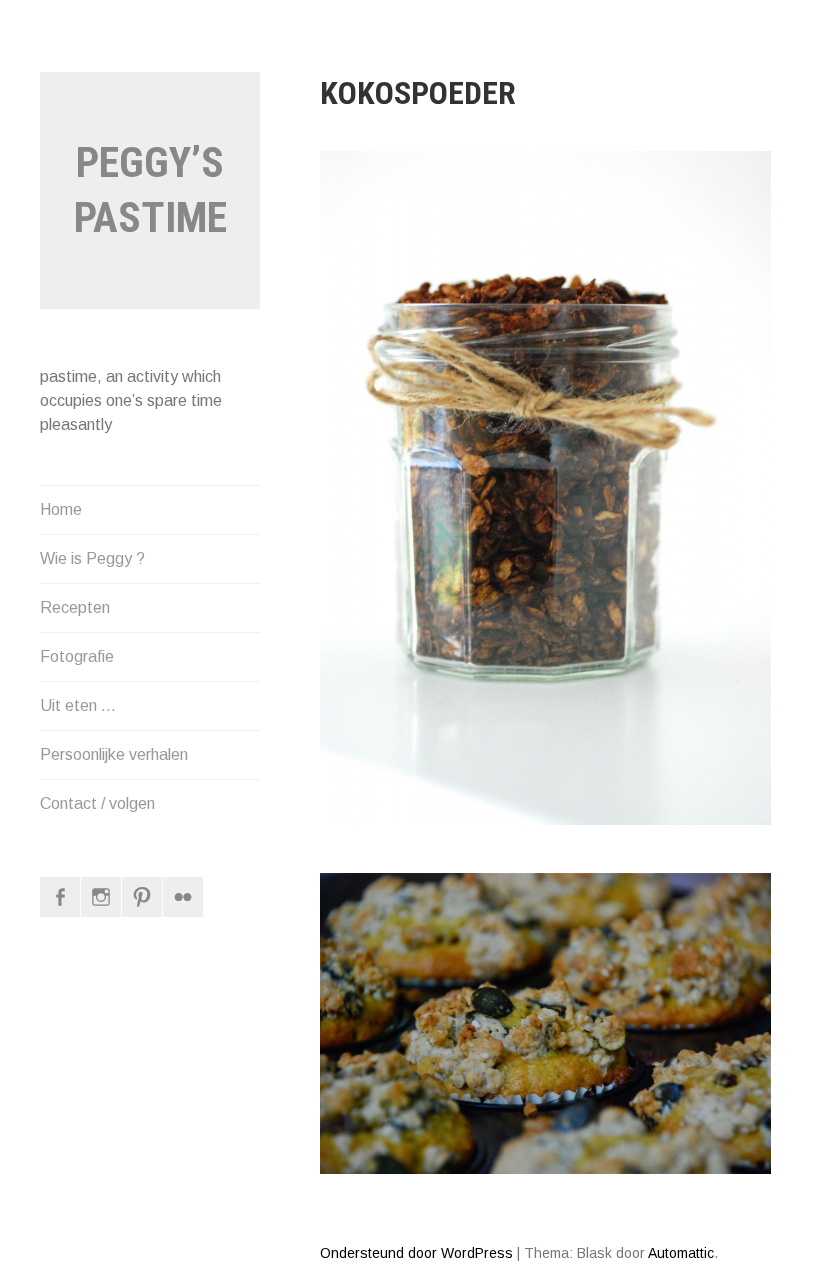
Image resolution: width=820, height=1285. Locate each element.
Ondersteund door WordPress (416, 1253)
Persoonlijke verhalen (114, 754)
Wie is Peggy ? (92, 558)
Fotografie (77, 656)
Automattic (681, 1253)
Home (61, 509)
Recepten (75, 607)
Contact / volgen (97, 803)
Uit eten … (78, 705)
